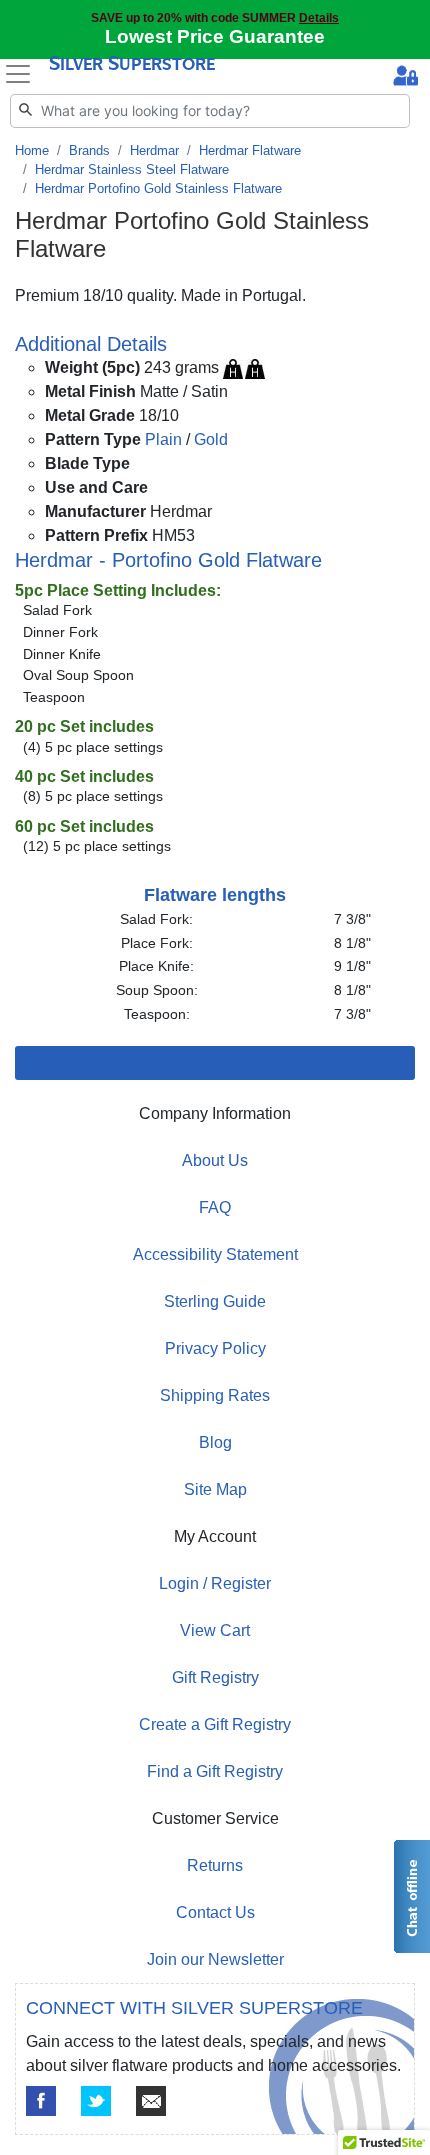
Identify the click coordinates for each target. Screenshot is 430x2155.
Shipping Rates (215, 1395)
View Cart (215, 1630)
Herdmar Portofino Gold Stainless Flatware (158, 188)
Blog (215, 1442)
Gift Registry (215, 1677)
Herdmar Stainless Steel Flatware (132, 169)
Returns (215, 1865)
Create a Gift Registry (215, 1724)
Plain (163, 439)
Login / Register (215, 1583)
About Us (215, 1160)
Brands (89, 150)
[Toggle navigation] (18, 74)
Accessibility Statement (215, 1254)
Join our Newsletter (215, 1959)
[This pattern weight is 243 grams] (244, 367)
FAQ (215, 1207)
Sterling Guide (215, 1301)
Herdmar (154, 150)
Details (319, 17)
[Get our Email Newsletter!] (151, 2101)
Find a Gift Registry (215, 1771)
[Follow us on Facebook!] (41, 2101)
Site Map (215, 1489)
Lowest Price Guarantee (215, 36)
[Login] (405, 78)
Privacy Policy (215, 1348)
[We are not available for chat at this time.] (411, 1896)
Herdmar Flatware (250, 150)
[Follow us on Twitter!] (96, 2101)
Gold (211, 439)
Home (32, 150)
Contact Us (215, 1912)
